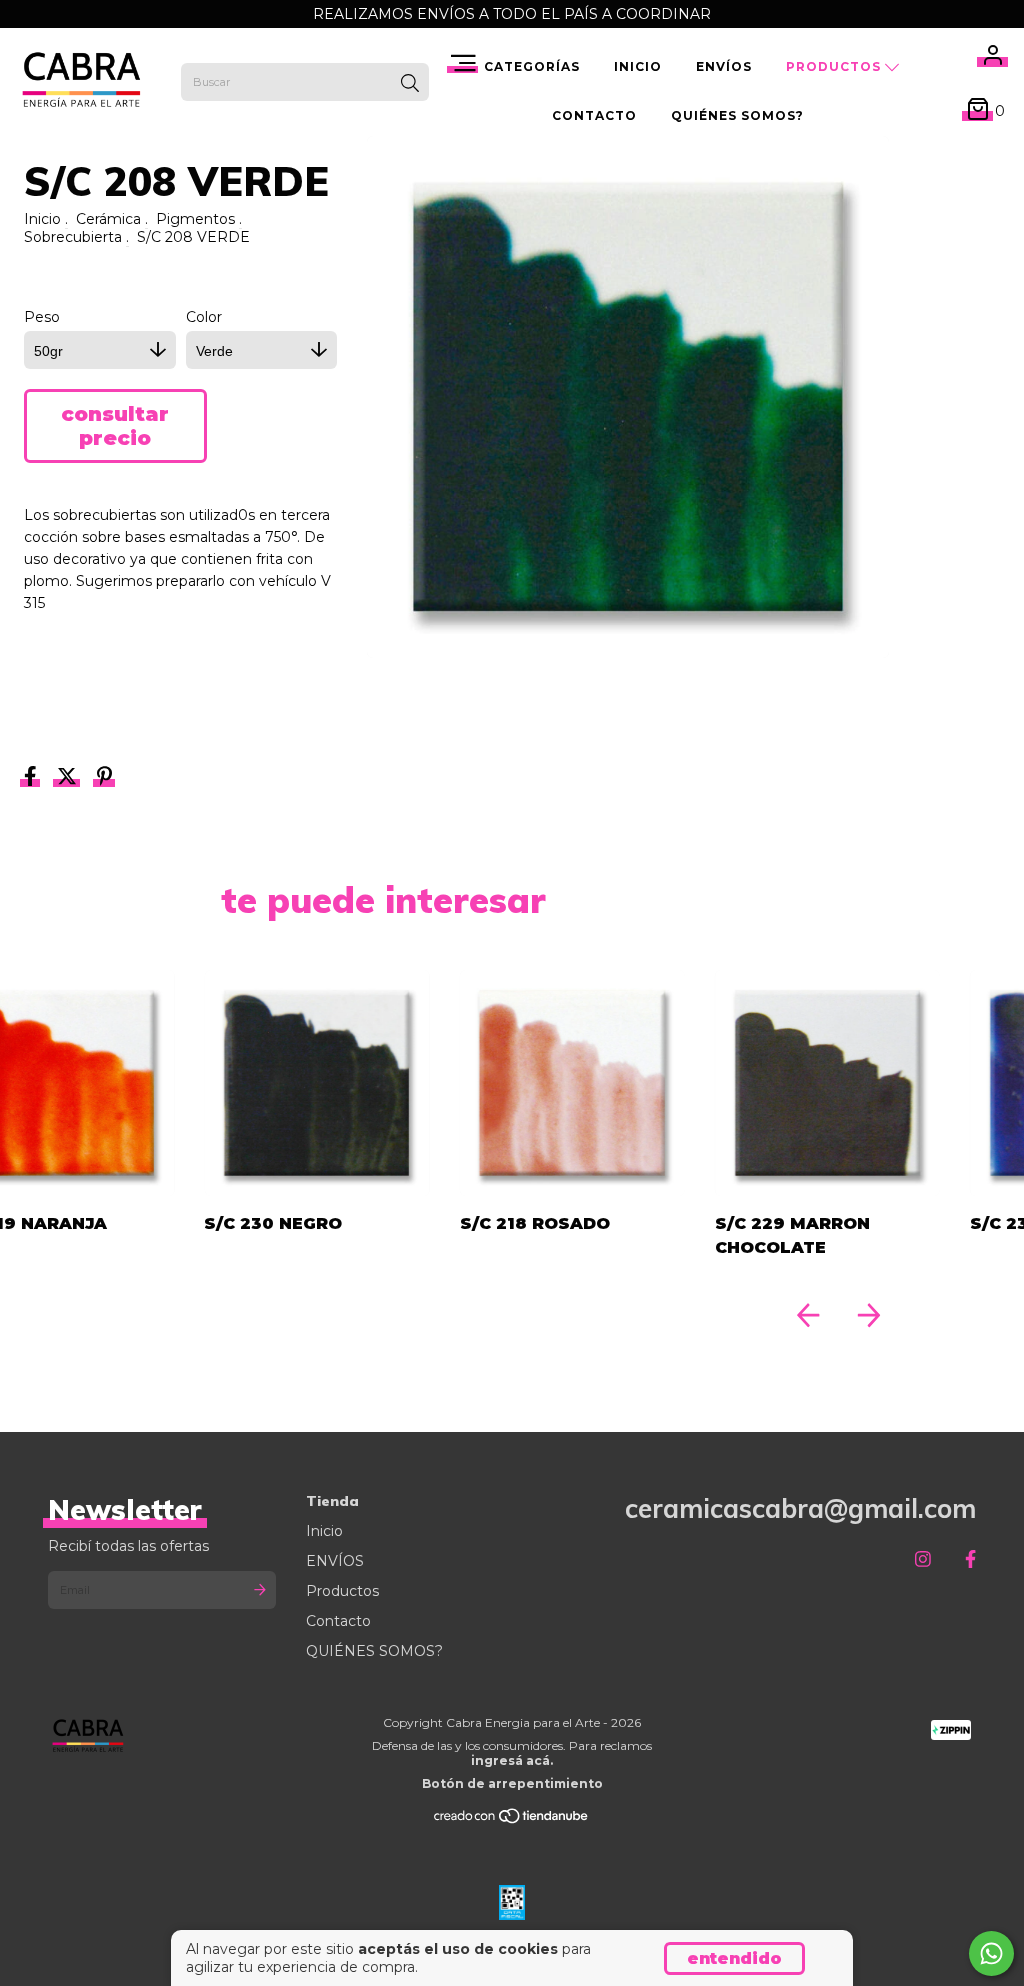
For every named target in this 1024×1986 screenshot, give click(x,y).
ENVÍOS (724, 66)
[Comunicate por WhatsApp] (991, 1953)
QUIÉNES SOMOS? (737, 115)
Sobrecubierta (73, 237)
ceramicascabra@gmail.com (800, 1508)
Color (204, 317)
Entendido (734, 1958)
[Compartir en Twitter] (69, 778)
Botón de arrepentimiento (512, 1783)
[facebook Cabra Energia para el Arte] (970, 1560)
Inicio (638, 66)
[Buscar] (410, 84)
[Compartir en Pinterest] (104, 778)
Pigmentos (195, 219)
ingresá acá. (512, 1760)
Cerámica (108, 219)
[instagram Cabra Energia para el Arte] (923, 1560)
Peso (42, 317)
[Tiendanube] (512, 1820)
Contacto (594, 115)
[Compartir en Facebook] (32, 778)
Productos (835, 66)
